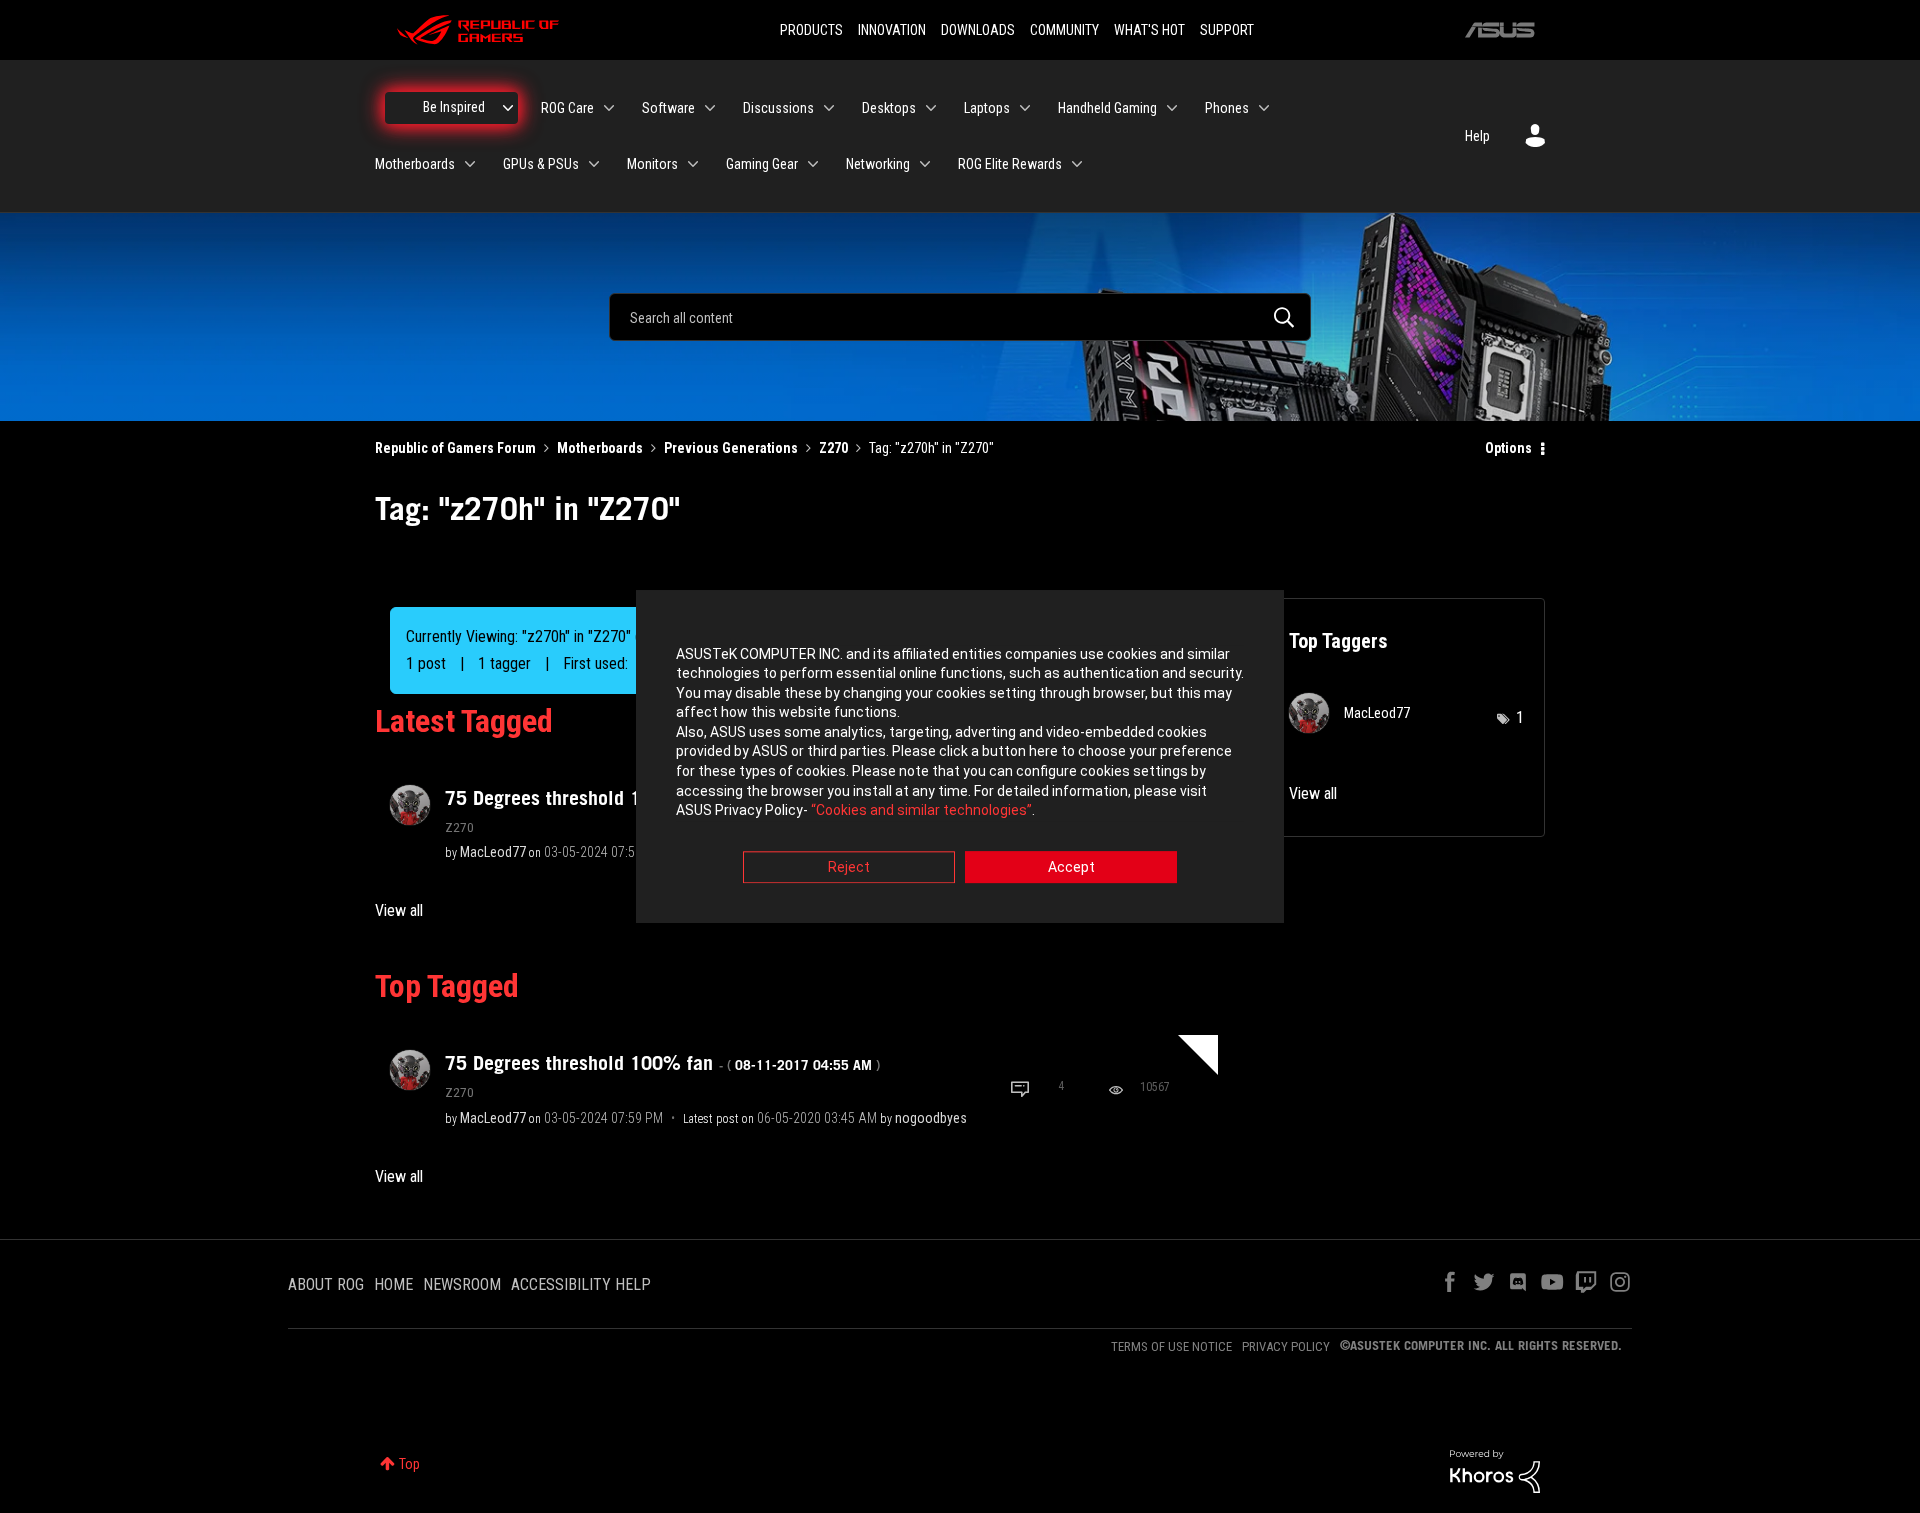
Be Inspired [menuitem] (454, 107)
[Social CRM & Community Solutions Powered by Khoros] (1495, 1470)
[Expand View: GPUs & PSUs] (594, 164)
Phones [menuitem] (1227, 108)
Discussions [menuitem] (778, 108)
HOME (393, 1284)
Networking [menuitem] (878, 164)
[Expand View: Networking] (925, 164)
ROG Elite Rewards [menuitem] (1010, 164)
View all (399, 910)
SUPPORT (1227, 30)
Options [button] (1508, 448)
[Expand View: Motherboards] (470, 164)
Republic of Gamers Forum (455, 448)
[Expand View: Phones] (1264, 108)
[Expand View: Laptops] (1025, 108)
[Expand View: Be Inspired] (508, 108)
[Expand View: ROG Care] (609, 108)
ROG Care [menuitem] (567, 108)
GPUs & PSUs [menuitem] (541, 164)
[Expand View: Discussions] (829, 108)
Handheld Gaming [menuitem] (1107, 108)
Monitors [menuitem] (652, 164)
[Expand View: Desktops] (931, 108)
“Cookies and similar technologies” (921, 811)
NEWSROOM (462, 1284)
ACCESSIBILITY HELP (581, 1284)
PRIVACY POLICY (1286, 1346)
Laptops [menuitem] (987, 108)
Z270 (833, 448)
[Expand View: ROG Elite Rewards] (1077, 164)
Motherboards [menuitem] (415, 164)
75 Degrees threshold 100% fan (662, 1063)
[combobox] (960, 317)
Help (1477, 136)
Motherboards (600, 448)
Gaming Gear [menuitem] (762, 164)
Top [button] (409, 1464)
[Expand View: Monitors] (693, 164)
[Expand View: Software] (710, 108)
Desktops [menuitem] (889, 108)
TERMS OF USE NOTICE (1171, 1346)
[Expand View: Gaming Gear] (813, 164)
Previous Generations (731, 448)
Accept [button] (1071, 867)
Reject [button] (849, 867)
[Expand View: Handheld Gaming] (1172, 108)
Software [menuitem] (668, 108)
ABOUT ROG (326, 1284)
